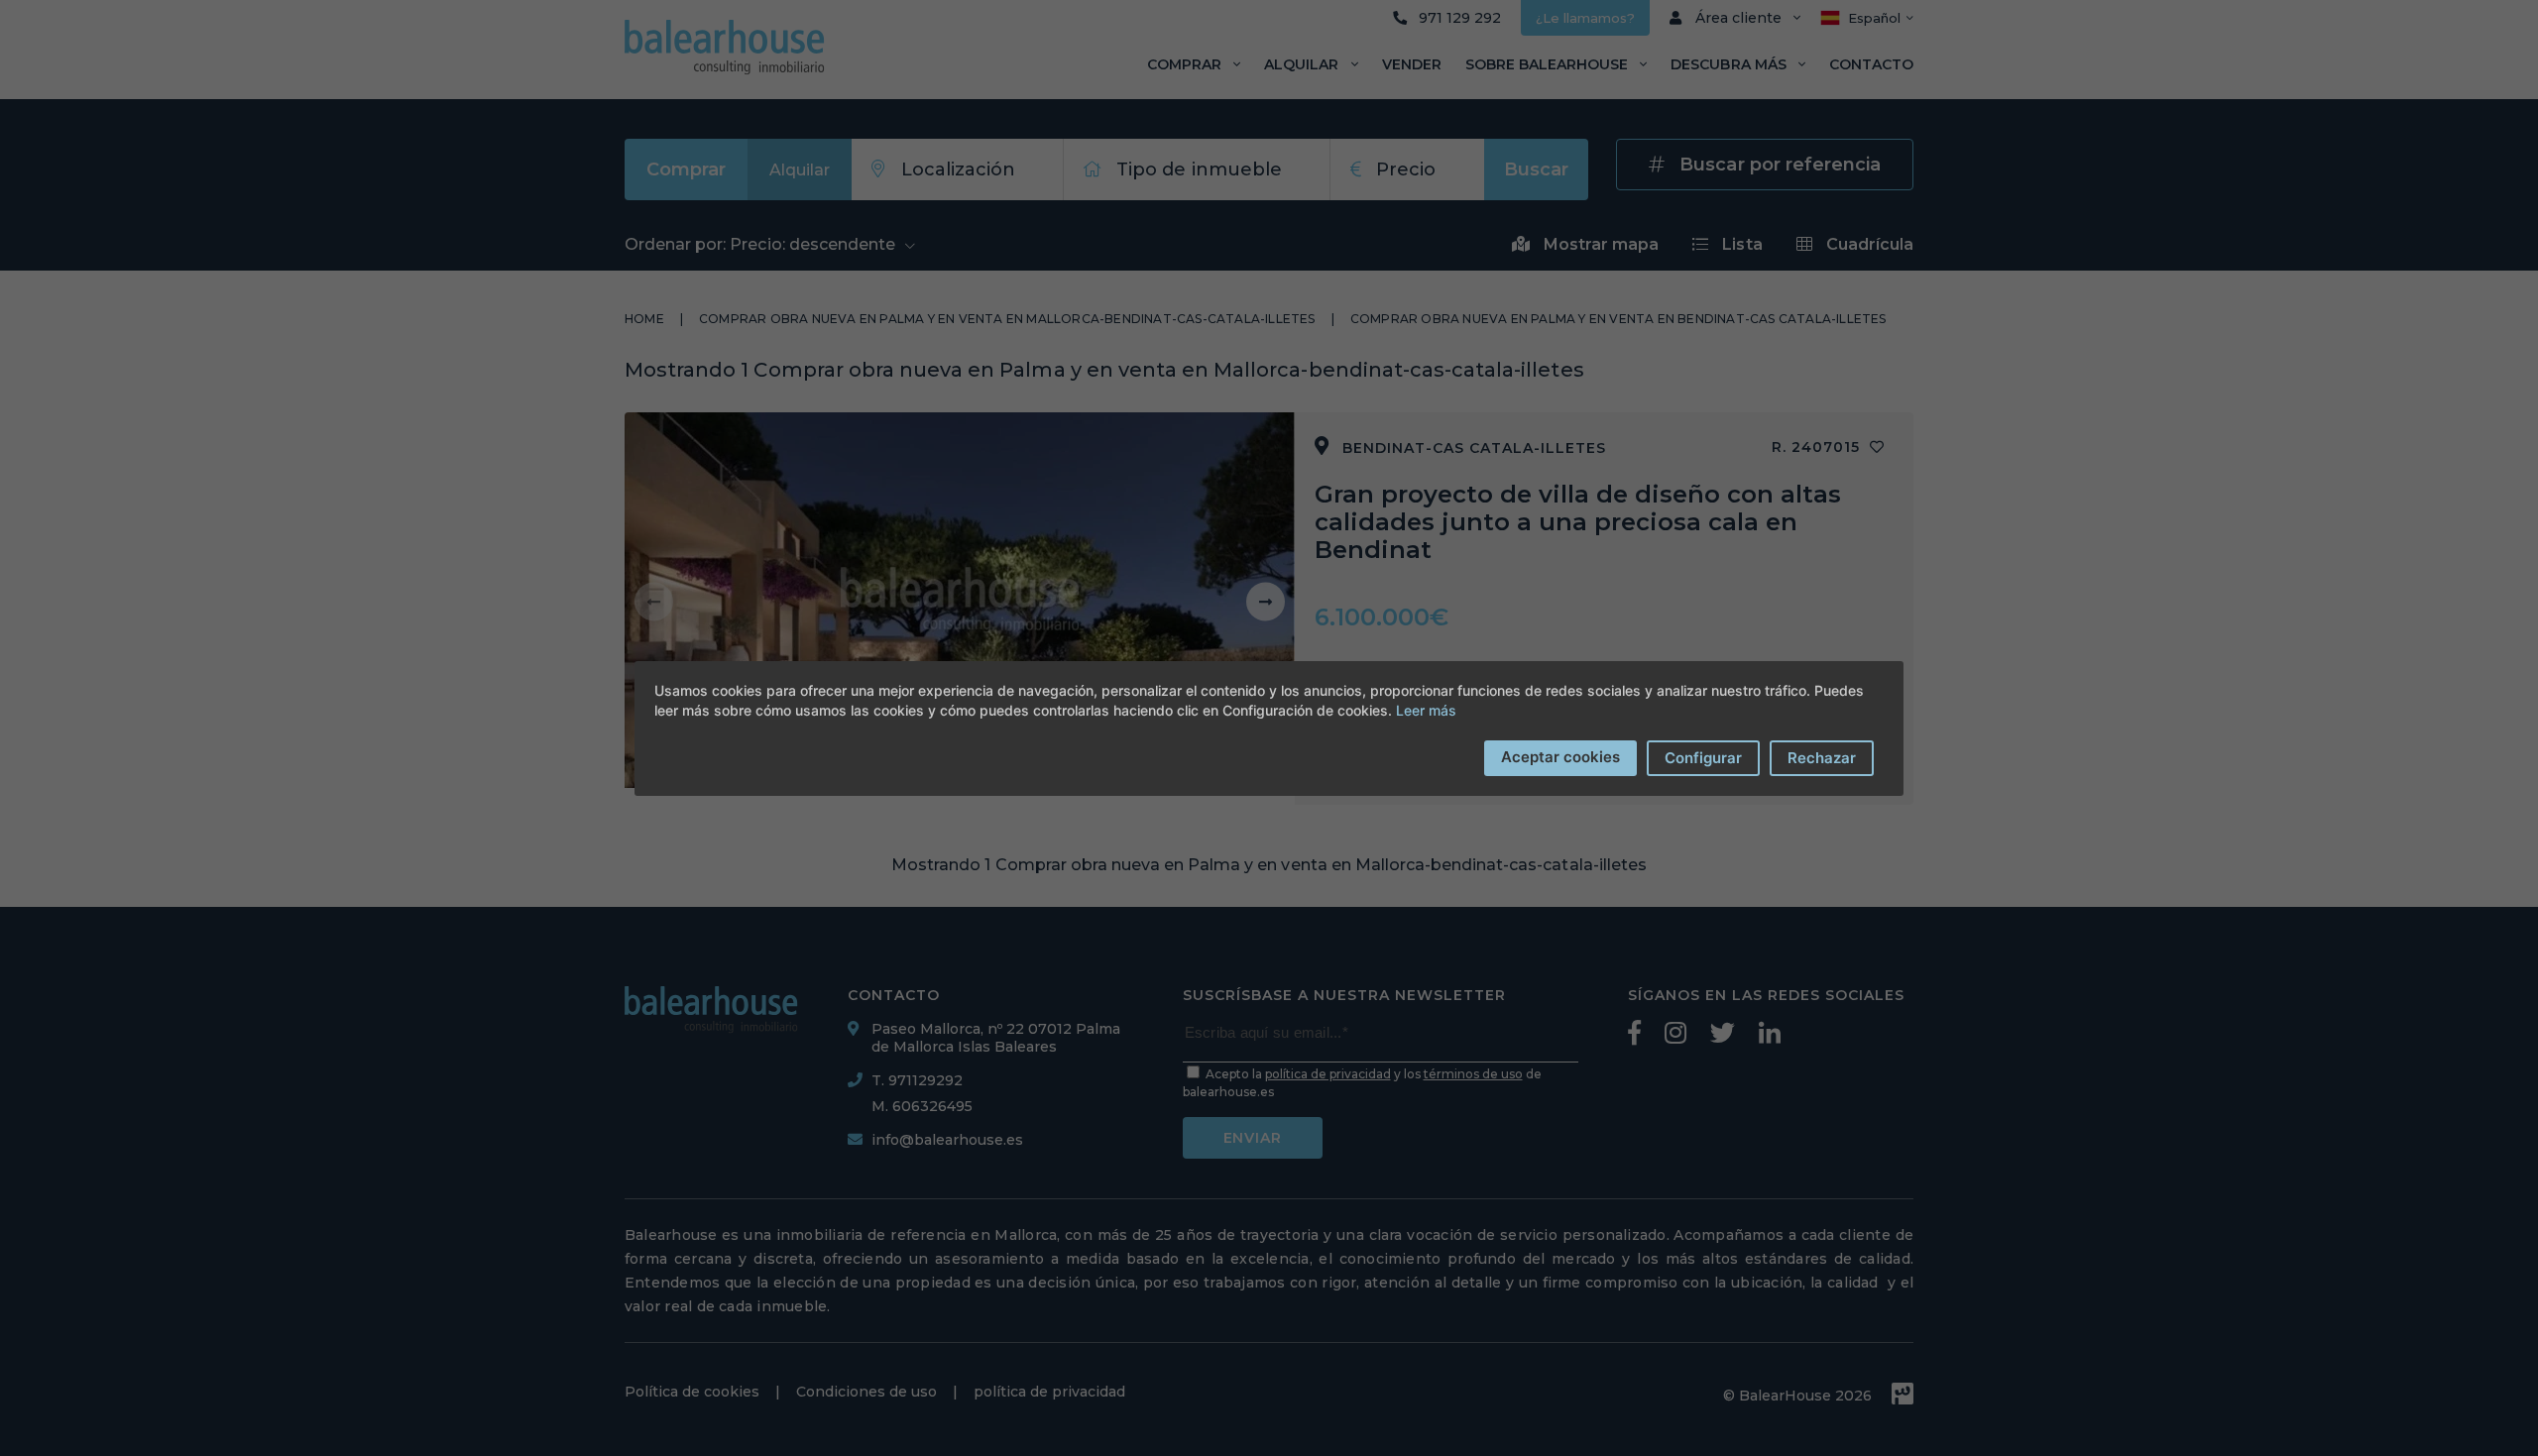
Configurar (1703, 758)
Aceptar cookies (1560, 757)
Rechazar (1822, 758)
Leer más (1426, 710)
